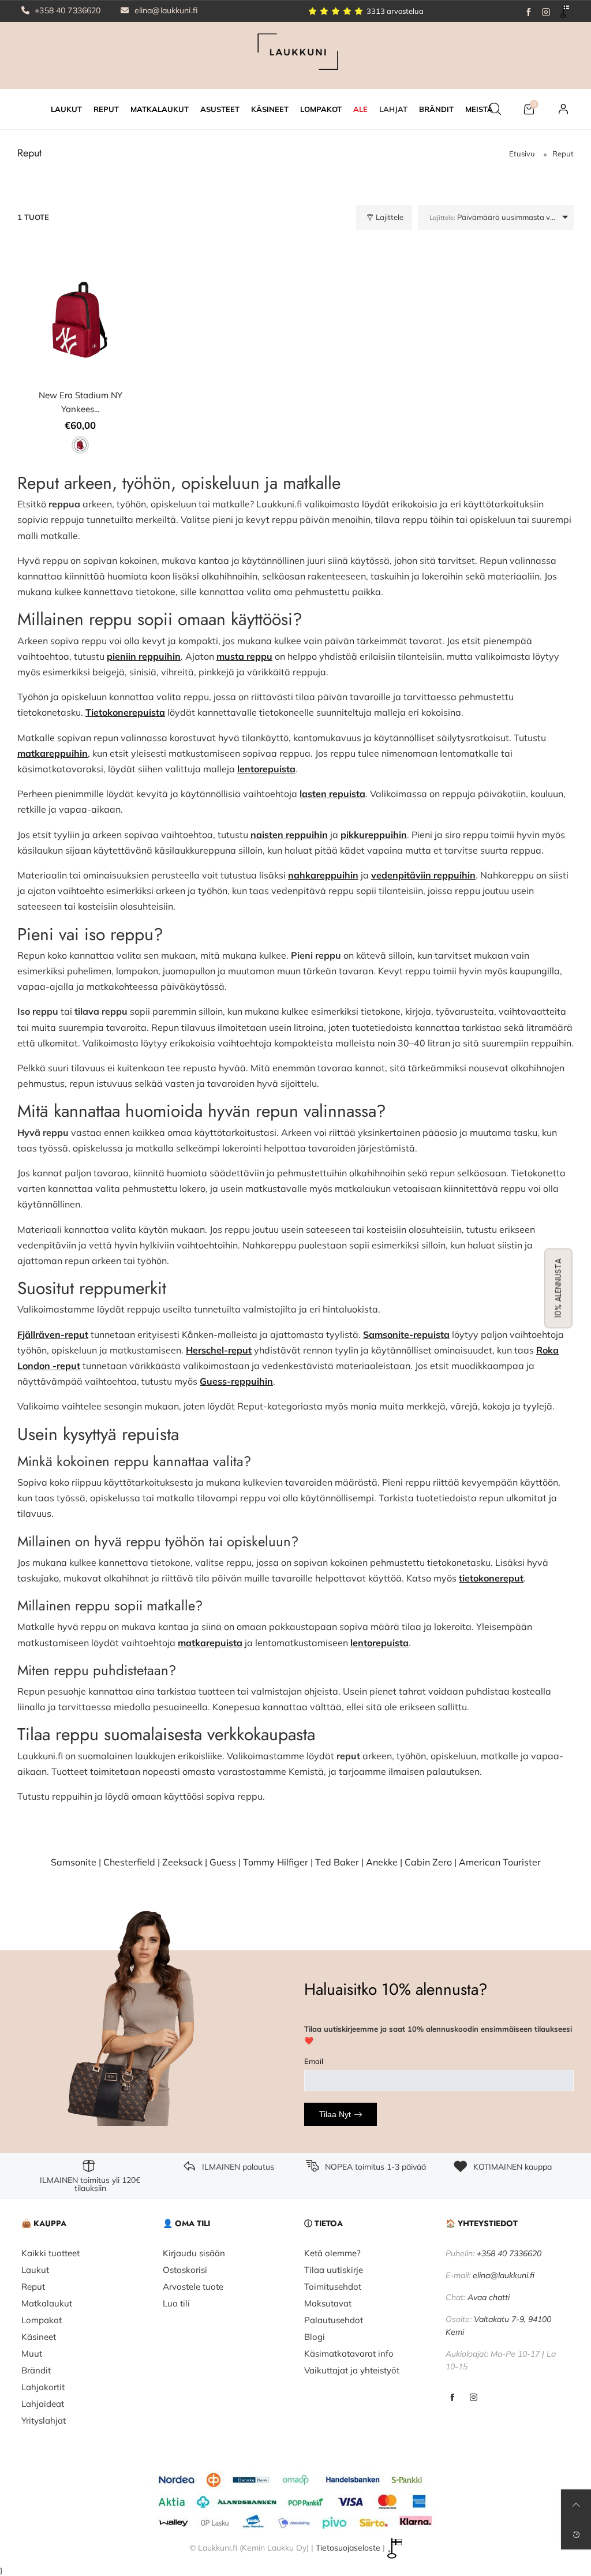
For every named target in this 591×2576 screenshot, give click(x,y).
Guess (223, 1862)
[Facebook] (529, 11)
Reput (33, 2287)
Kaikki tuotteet (51, 2253)
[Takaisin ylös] (576, 2504)
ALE (360, 109)
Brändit (36, 2370)
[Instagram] (546, 11)
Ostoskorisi (185, 2270)
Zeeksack (182, 1862)
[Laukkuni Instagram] (474, 2398)
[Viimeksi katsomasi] (576, 2534)
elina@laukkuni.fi (165, 10)
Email (314, 2061)
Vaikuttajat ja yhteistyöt (352, 2370)
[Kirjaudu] (563, 109)
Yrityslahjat (44, 2420)
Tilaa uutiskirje (334, 2270)
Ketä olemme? (332, 2253)
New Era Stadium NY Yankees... (81, 402)
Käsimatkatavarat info (349, 2353)
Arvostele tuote (193, 2287)
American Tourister (500, 1862)
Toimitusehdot (333, 2287)
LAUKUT (66, 109)
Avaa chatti (489, 2297)
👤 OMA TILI (186, 2223)
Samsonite (74, 1862)
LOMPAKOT (321, 109)
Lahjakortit (43, 2387)
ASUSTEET (220, 109)
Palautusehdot (334, 2320)
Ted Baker (337, 1862)
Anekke (382, 1862)
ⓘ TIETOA (323, 2223)
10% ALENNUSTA (558, 1288)
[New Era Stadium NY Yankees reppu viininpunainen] (81, 320)
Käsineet (39, 2337)
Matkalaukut (47, 2303)
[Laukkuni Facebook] (452, 2398)
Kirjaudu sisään (194, 2253)
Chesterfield (129, 1862)
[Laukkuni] (295, 54)
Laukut (35, 2270)
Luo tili (176, 2303)
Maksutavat (328, 2303)
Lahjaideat (43, 2404)
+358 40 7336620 (66, 10)
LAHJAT (393, 109)
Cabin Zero (428, 1862)
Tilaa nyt (335, 2114)
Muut (32, 2353)
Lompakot (42, 2320)
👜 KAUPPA (44, 2223)
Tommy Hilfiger (276, 1862)
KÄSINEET (270, 109)
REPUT (106, 109)
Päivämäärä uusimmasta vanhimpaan (502, 217)
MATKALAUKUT (160, 109)
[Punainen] (80, 445)
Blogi (315, 2337)
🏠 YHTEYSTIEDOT (482, 2223)
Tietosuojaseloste (348, 2547)
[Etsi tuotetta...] (495, 109)
